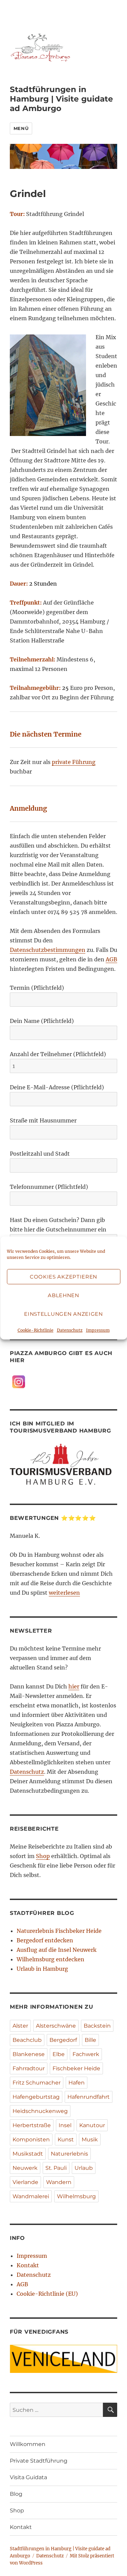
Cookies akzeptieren (63, 1277)
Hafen (77, 2083)
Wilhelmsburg (76, 2196)
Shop (43, 1856)
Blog (16, 2494)
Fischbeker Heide (76, 2068)
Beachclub (27, 2040)
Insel (65, 2125)
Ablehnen (63, 1295)
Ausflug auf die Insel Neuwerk (57, 1950)
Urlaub (84, 2168)
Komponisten (31, 2140)
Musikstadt (28, 2154)
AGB (111, 959)
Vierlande (25, 2182)
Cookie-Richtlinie (36, 1330)
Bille (90, 2040)
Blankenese (29, 2054)
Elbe (59, 2054)
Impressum (98, 1330)
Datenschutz (70, 1330)
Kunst (66, 2140)
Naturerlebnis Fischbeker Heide (59, 1931)
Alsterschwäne (56, 2026)
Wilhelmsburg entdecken (50, 1959)
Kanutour (92, 2125)
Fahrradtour (29, 2068)
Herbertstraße (32, 2125)
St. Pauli (56, 2168)
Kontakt (28, 2265)
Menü (21, 128)
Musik (90, 2140)
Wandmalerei (31, 2196)
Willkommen (28, 2444)
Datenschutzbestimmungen (48, 950)
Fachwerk (86, 2054)
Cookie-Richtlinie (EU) (47, 2294)
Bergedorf (63, 2040)
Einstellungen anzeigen (63, 1314)
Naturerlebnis (69, 2154)
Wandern (59, 2182)
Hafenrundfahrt (89, 2097)
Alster (20, 2026)
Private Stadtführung (39, 2461)
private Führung (74, 762)
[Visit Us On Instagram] (18, 1381)
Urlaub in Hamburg (42, 1969)
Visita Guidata (28, 2477)
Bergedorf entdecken (45, 1940)
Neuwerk (25, 2168)
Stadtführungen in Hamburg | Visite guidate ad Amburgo (61, 99)
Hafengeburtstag (36, 2097)
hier (74, 1686)
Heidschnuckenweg (40, 2111)
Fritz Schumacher (37, 2083)
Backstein (97, 2026)
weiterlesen (64, 1593)
